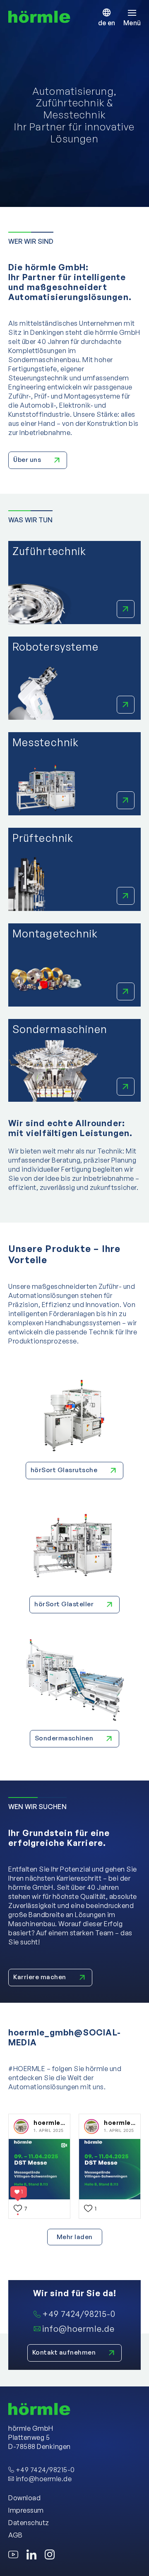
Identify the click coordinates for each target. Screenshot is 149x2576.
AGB (16, 2535)
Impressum (26, 2510)
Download (24, 2498)
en (111, 23)
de (103, 23)
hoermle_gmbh (57, 2123)
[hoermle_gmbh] (21, 2127)
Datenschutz (29, 2523)
